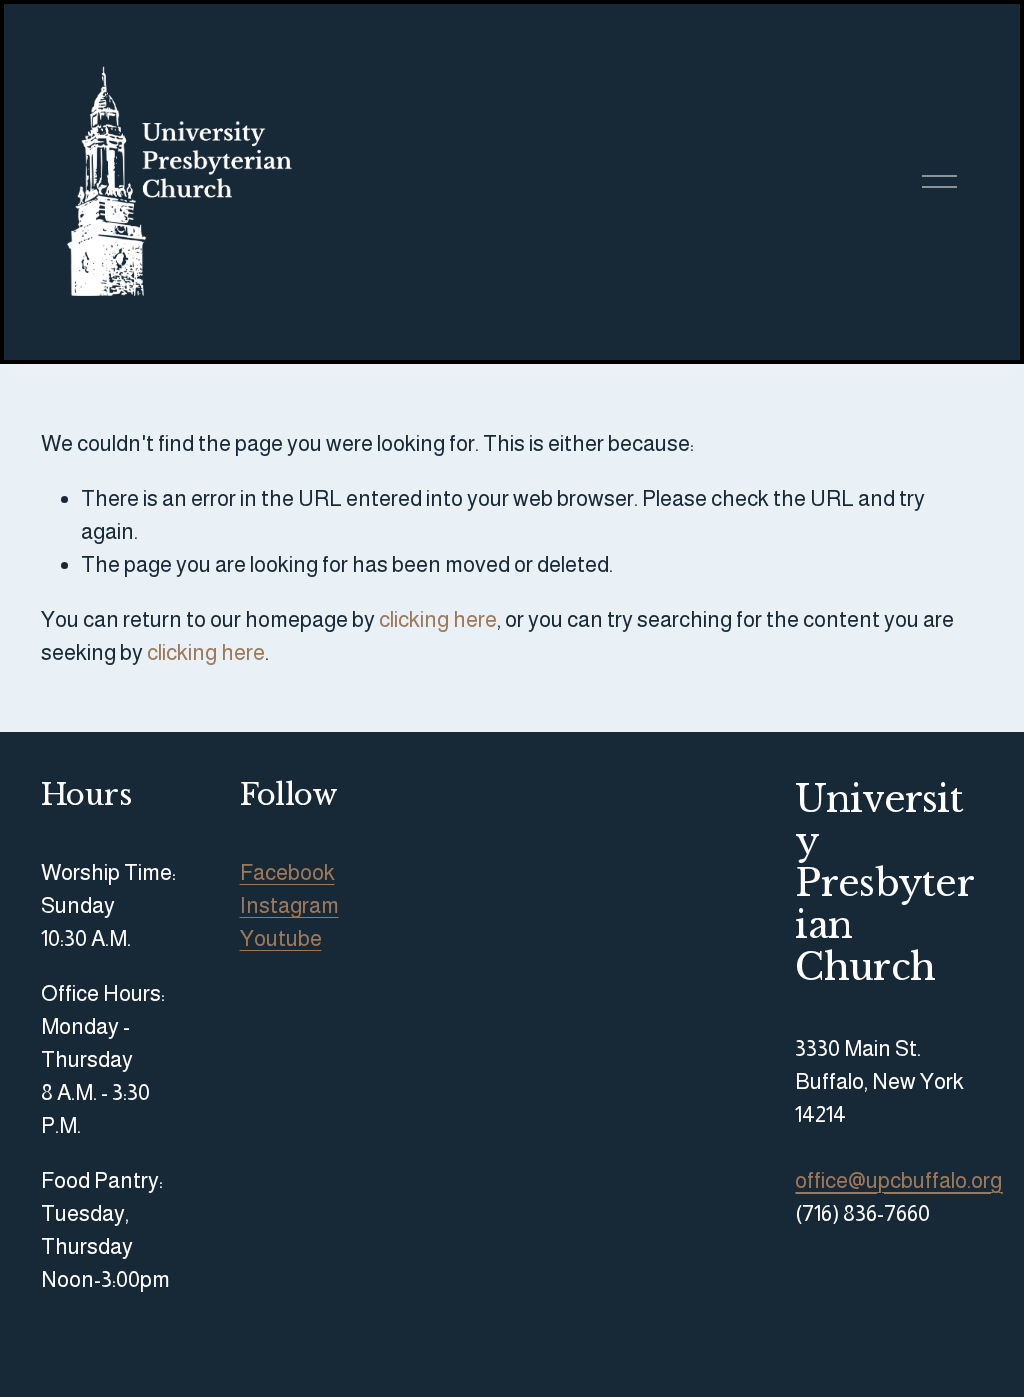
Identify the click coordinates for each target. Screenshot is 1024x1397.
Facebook (287, 872)
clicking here (438, 619)
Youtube (281, 938)
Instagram (289, 905)
